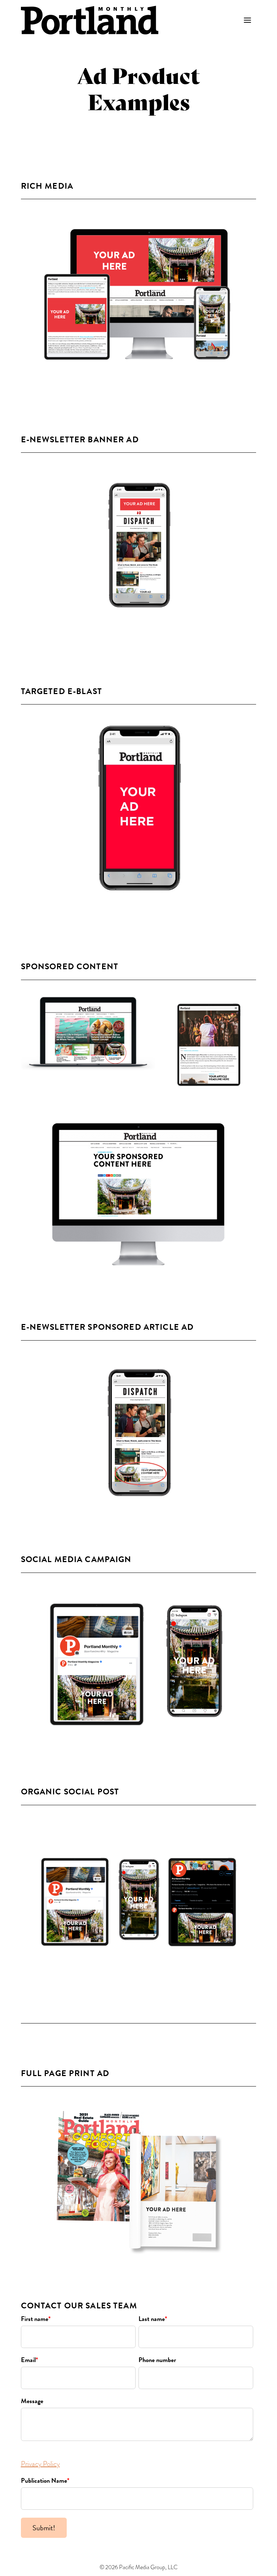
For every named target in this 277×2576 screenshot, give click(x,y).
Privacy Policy (40, 2464)
